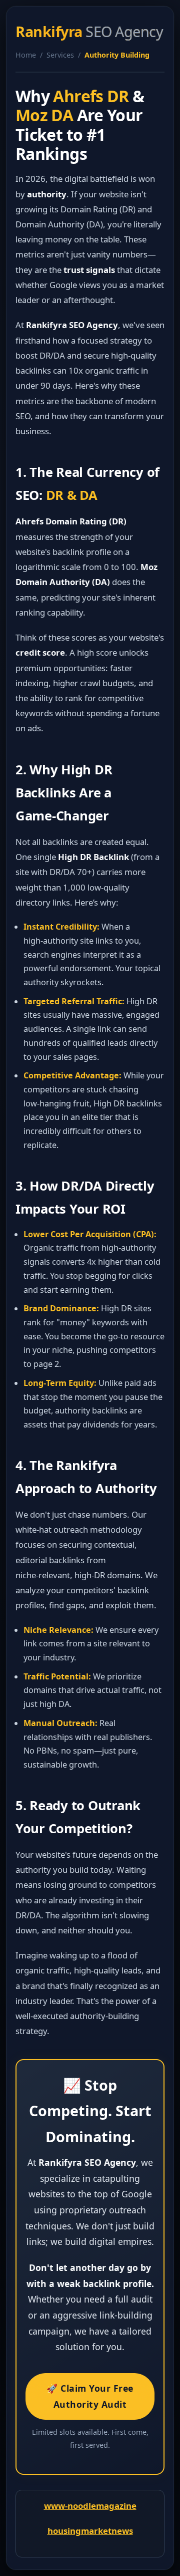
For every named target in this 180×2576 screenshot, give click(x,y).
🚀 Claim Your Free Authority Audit (90, 2396)
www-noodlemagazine (90, 2506)
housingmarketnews (90, 2531)
